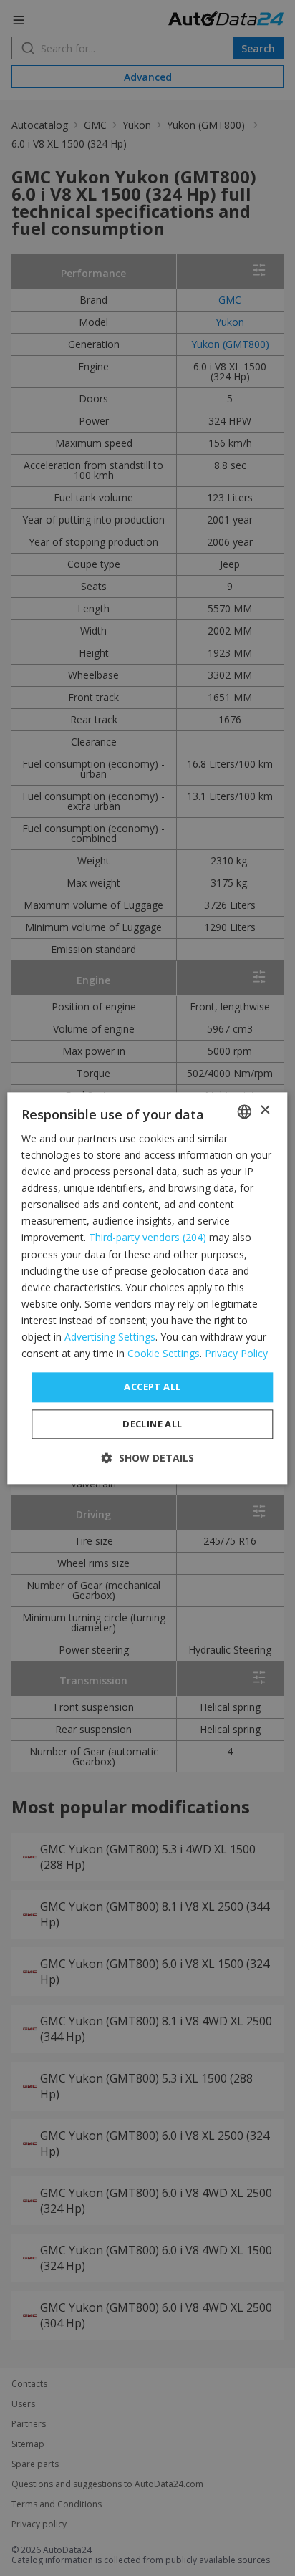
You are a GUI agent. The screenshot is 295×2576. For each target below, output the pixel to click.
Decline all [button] (152, 1424)
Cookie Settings (164, 1353)
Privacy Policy (236, 1353)
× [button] (265, 1110)
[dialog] (147, 1288)
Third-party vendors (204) (147, 1238)
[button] (148, 1458)
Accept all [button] (152, 1387)
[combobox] (245, 1111)
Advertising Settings (110, 1337)
